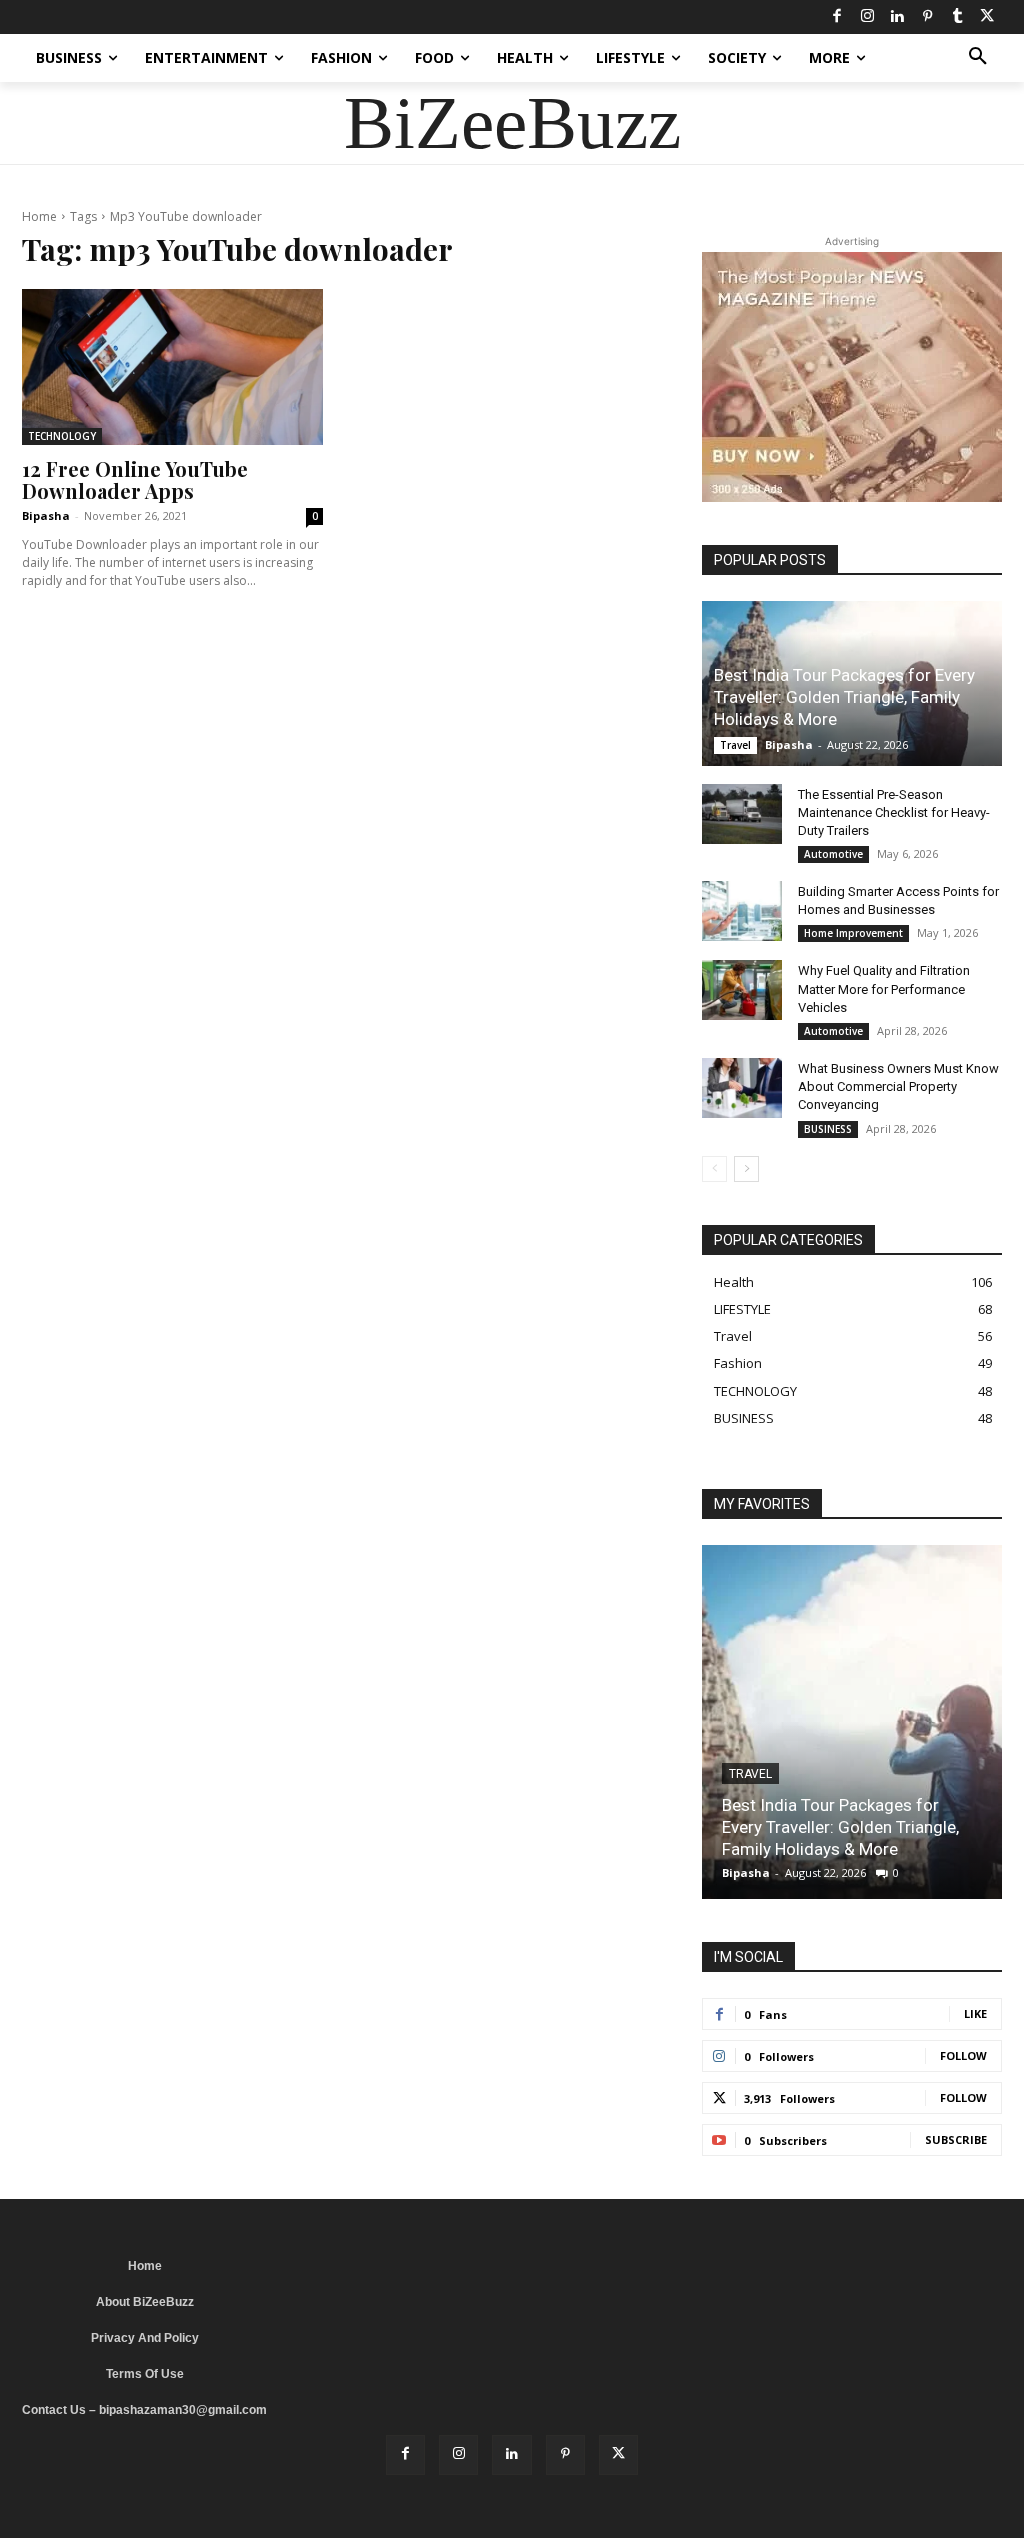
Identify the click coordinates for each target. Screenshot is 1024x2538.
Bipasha (46, 515)
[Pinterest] (927, 17)
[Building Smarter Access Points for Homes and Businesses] (742, 911)
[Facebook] (837, 17)
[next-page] (746, 1169)
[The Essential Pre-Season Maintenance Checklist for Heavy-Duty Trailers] (742, 814)
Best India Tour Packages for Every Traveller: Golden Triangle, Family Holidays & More (844, 697)
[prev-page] (714, 1169)
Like (975, 2013)
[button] (978, 58)
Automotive (833, 854)
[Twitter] (987, 17)
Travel (735, 745)
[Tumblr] (957, 17)
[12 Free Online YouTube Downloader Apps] (172, 367)
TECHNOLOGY (62, 436)
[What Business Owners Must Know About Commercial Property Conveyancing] (742, 1088)
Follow (963, 2055)
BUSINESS (828, 1129)
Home (39, 216)
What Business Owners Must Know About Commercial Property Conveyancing (898, 1086)
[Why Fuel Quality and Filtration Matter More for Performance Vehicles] (742, 990)
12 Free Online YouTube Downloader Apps (135, 479)
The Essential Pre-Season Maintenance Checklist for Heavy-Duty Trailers (894, 812)
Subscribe (956, 2139)
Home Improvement (853, 933)
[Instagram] (867, 17)
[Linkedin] (897, 17)
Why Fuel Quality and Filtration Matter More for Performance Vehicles (884, 988)
